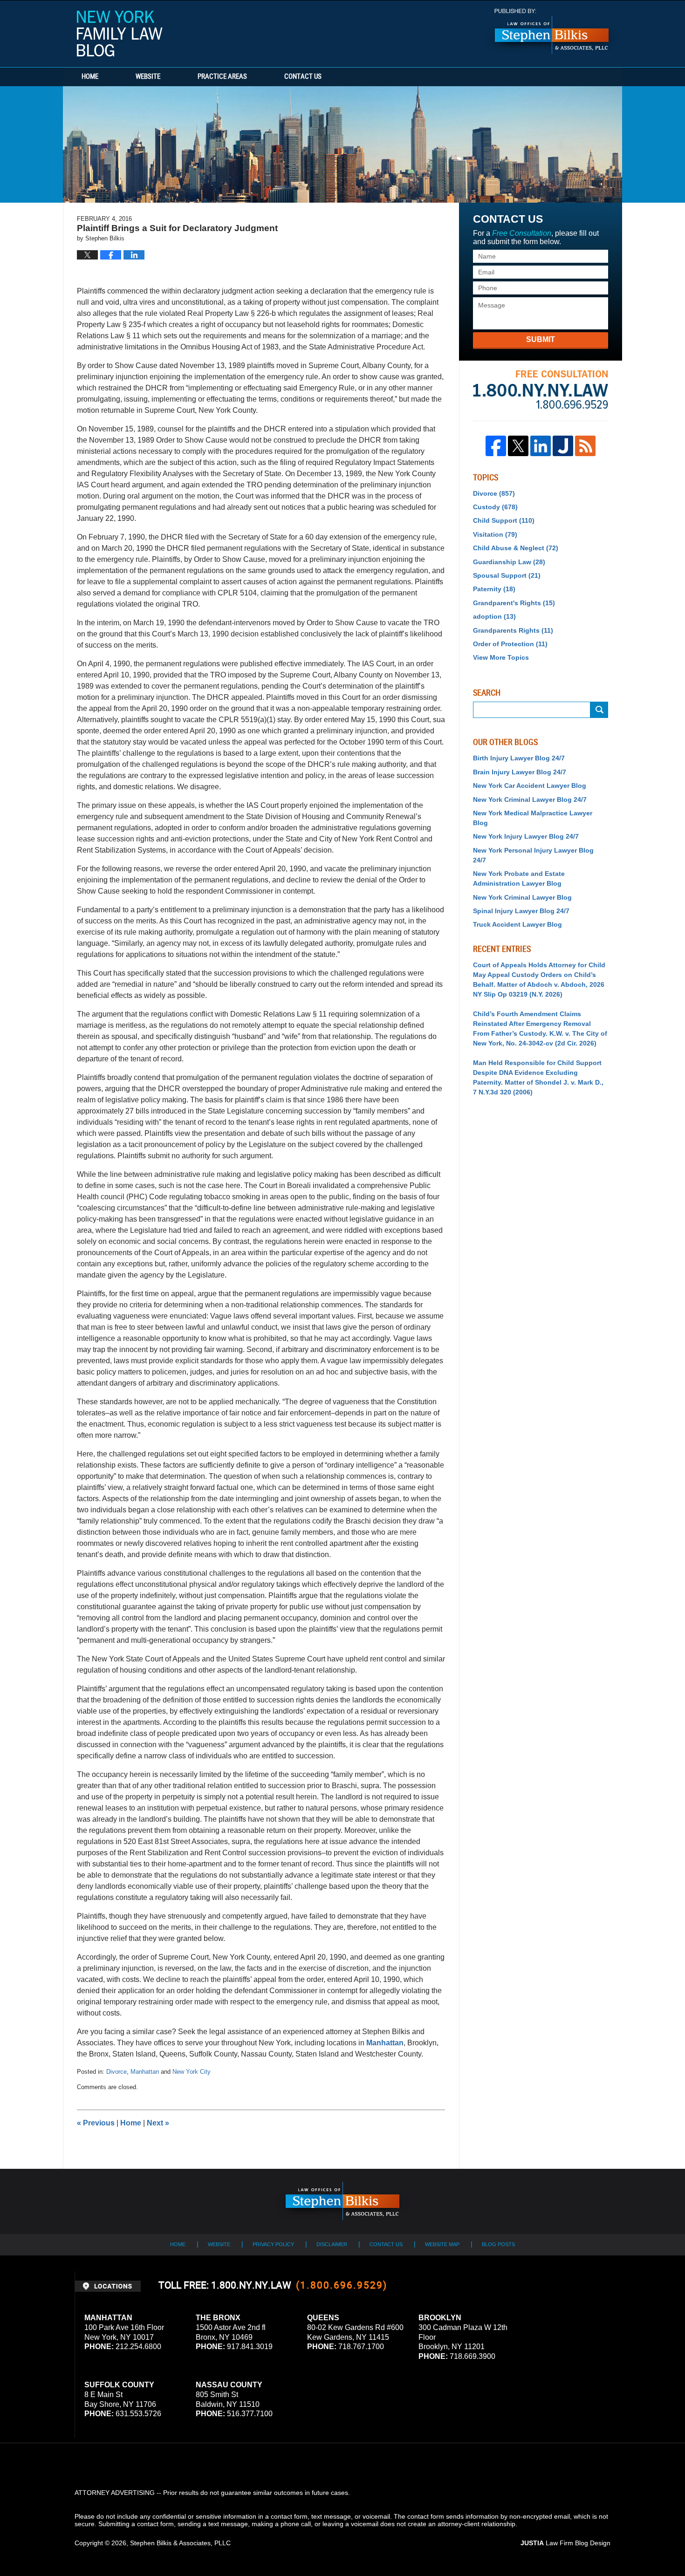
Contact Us (303, 77)
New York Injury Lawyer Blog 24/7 (526, 836)
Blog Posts (498, 2244)
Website (148, 77)
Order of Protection (510, 644)
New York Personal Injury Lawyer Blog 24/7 (533, 855)
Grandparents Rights (513, 630)
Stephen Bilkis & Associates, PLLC (180, 2543)
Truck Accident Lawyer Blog (517, 924)
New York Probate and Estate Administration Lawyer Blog (519, 878)
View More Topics (501, 657)
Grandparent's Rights (514, 603)
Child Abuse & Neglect (516, 548)
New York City (192, 2072)
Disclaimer (332, 2244)
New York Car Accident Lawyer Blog (530, 786)
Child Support (504, 520)
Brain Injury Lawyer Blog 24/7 (520, 772)
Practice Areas (222, 77)
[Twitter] (518, 446)
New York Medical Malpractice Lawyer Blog (533, 818)
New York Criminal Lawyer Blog (522, 897)
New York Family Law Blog (120, 34)
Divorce (116, 2072)
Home (90, 77)
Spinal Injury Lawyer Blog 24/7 (521, 911)
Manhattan (385, 2043)
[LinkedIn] (541, 446)
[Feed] (585, 446)
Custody (495, 507)
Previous (96, 2123)
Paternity (494, 589)
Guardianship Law (509, 562)
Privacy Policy (273, 2244)
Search (599, 710)
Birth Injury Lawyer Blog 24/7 (519, 758)
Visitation (495, 534)
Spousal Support (507, 575)
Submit (541, 339)
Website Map (442, 2244)
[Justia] (563, 446)
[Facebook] (496, 446)
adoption (494, 616)
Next (158, 2123)
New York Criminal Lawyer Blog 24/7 (530, 799)
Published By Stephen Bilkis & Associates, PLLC (552, 31)
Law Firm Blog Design (565, 2543)
